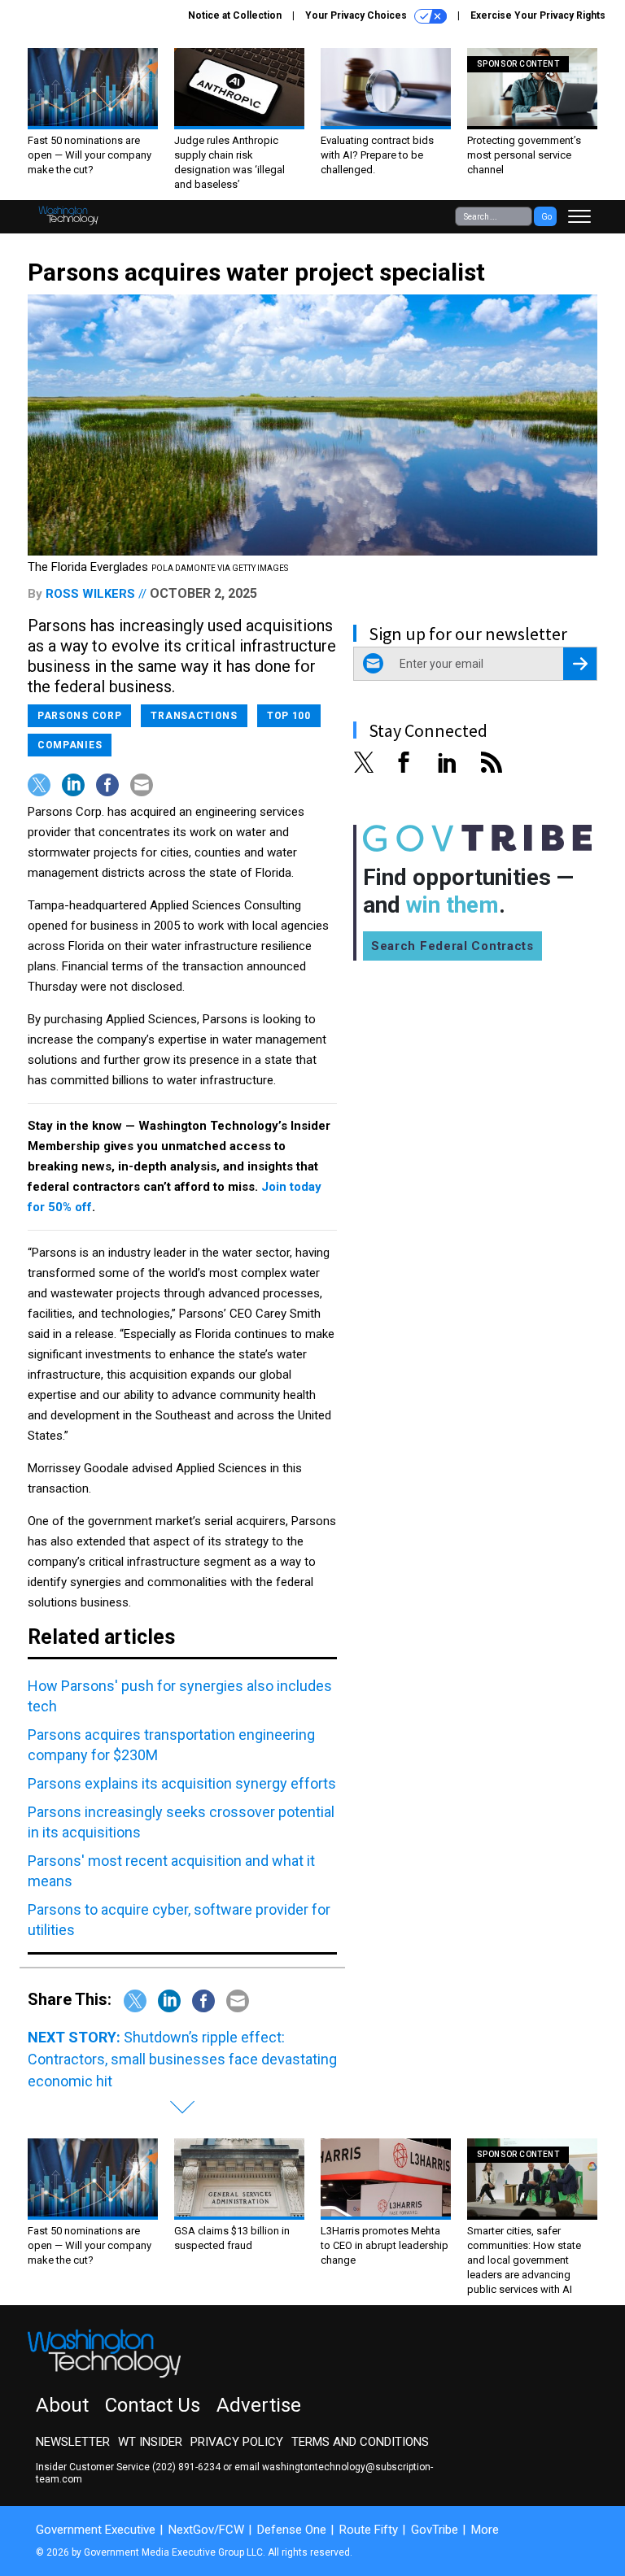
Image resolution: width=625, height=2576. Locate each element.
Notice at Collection (235, 15)
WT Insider (150, 2442)
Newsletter (73, 2442)
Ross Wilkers (90, 594)
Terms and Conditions (360, 2442)
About (62, 2405)
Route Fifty (369, 2530)
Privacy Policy (237, 2442)
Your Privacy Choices (357, 15)
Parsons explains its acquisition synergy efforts (182, 1783)
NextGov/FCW (206, 2530)
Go (546, 217)
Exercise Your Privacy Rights (538, 15)
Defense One (292, 2530)
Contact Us (153, 2405)
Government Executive (96, 2530)
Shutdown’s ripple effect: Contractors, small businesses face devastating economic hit (182, 2059)
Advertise (259, 2405)
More (485, 2530)
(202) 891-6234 (186, 2467)
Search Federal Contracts (452, 946)
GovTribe (435, 2530)
